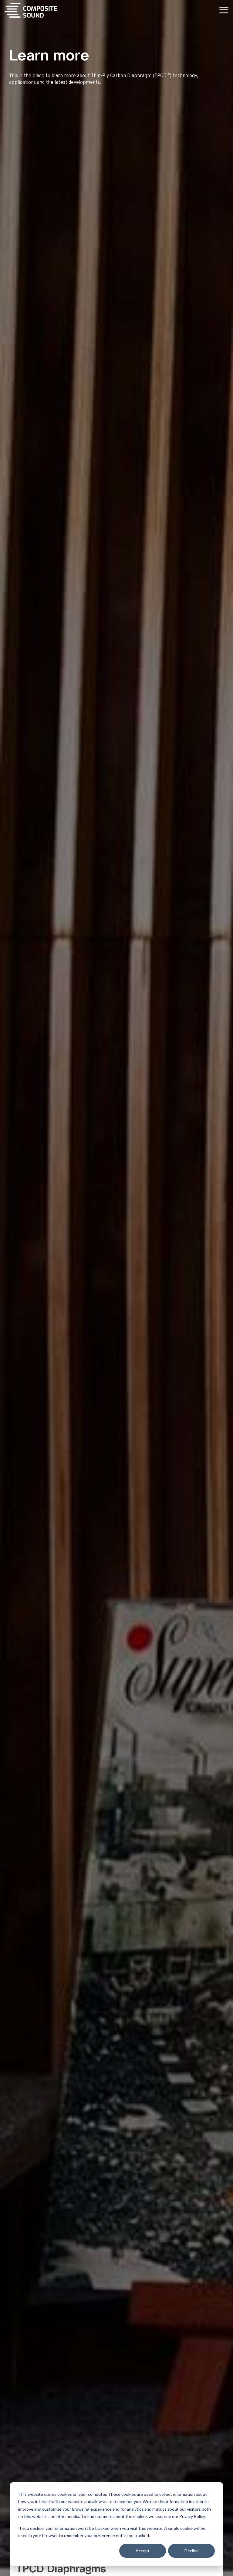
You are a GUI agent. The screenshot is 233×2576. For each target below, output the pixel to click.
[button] (224, 10)
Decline (192, 2551)
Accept (143, 2551)
